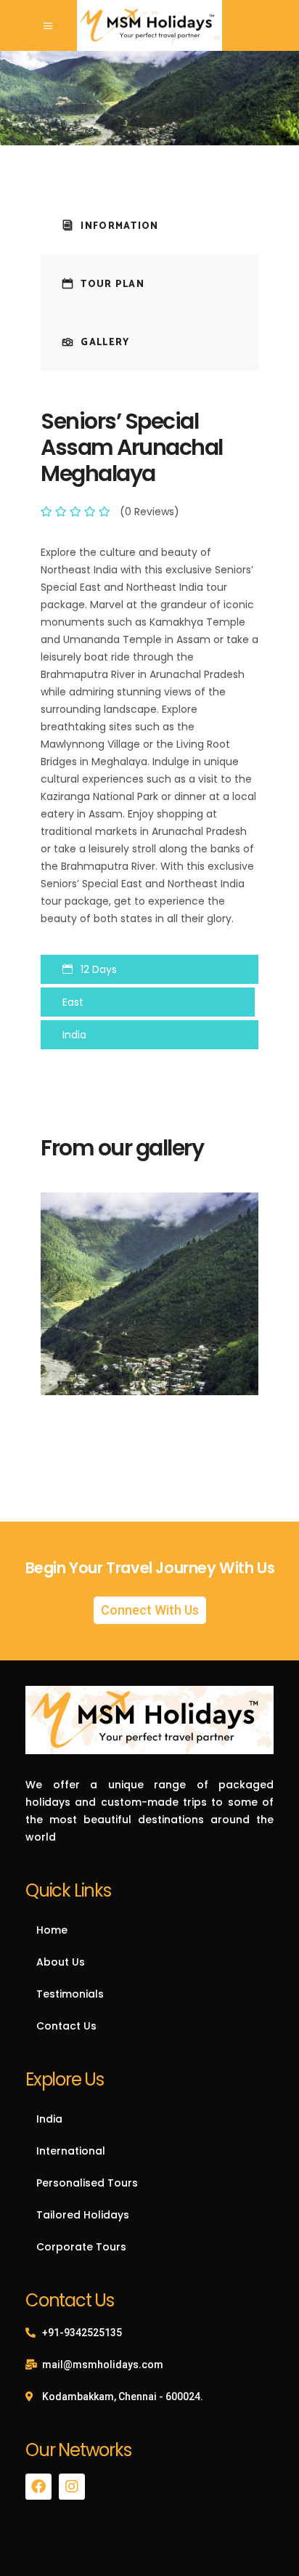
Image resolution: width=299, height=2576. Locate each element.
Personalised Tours (87, 2183)
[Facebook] (38, 2487)
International (71, 2151)
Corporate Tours (81, 2247)
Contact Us (66, 2026)
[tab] (149, 225)
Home (52, 1930)
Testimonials (70, 1994)
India (49, 2119)
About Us (61, 1962)
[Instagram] (72, 2487)
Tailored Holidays (83, 2215)
